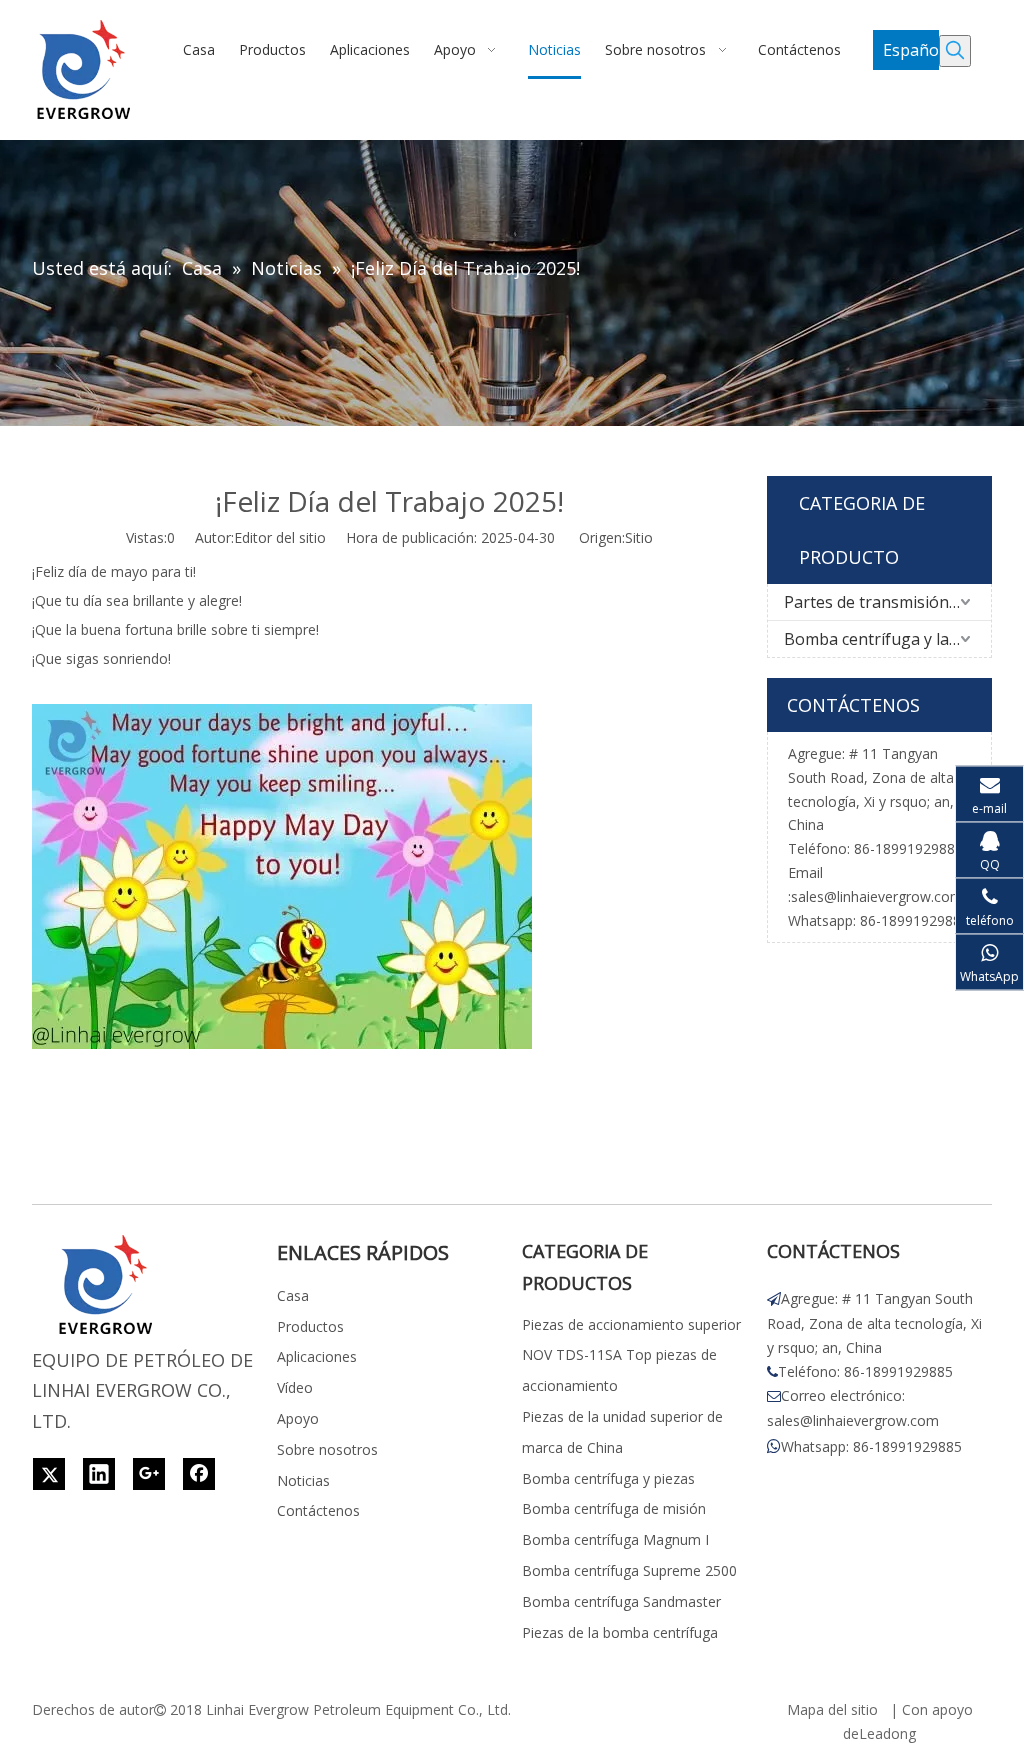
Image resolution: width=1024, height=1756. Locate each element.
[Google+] (149, 1474)
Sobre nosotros (327, 1449)
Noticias (303, 1480)
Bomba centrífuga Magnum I (615, 1539)
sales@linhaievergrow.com (877, 896)
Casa (293, 1295)
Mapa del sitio (832, 1709)
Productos (310, 1326)
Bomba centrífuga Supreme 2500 (629, 1570)
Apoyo (298, 1418)
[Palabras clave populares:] (955, 51)
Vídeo (295, 1387)
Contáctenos (318, 1510)
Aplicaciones (317, 1356)
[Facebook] (199, 1474)
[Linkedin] (99, 1474)
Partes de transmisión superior (887, 602)
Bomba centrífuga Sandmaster (621, 1601)
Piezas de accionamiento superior (631, 1324)
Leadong (887, 1733)
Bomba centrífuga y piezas (608, 1478)
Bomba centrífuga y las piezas (887, 639)
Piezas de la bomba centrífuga (620, 1632)
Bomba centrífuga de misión (614, 1508)
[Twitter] (49, 1474)
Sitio (639, 537)
